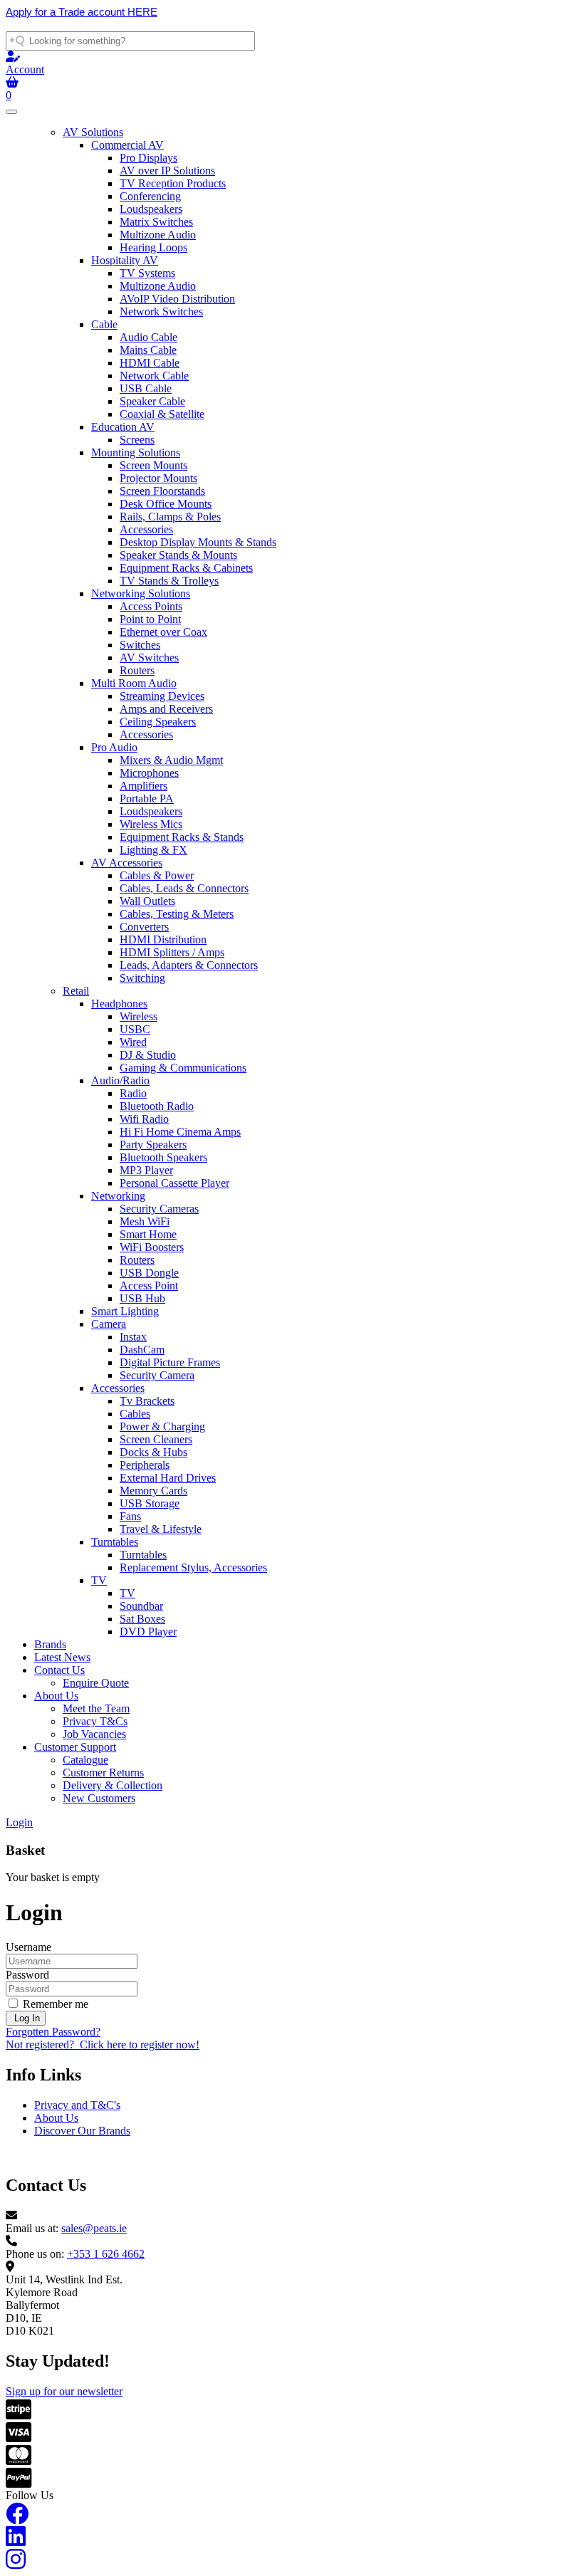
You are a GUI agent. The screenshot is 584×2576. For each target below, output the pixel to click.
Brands (50, 1644)
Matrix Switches (156, 222)
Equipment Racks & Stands (182, 837)
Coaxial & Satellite (162, 414)
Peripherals (145, 1465)
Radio (133, 1093)
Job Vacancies (94, 1734)
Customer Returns (103, 1773)
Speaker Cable (152, 401)
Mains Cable (148, 350)
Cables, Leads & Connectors (184, 888)
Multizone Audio (158, 235)
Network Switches (161, 311)
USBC (135, 1029)
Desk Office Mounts (166, 504)
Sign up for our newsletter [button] (64, 2391)
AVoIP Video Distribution (177, 299)
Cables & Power (157, 875)
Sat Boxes (142, 1619)
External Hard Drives (168, 1478)
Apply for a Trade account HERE (82, 12)
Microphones (149, 773)
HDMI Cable (150, 363)
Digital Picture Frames (170, 1362)
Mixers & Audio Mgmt (171, 760)
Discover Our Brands (82, 2131)
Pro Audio (114, 747)
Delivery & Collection (113, 1785)
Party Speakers (153, 1145)
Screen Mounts (153, 465)
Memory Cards (153, 1491)
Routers (137, 670)
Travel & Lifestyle (161, 1529)
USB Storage (150, 1503)
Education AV (123, 427)
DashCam (142, 1350)
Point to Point (150, 619)
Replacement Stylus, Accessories (193, 1567)
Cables (135, 1414)
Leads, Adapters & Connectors (189, 965)
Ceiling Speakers (158, 722)
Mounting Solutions (136, 452)
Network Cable (154, 376)
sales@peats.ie (94, 2228)
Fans (130, 1516)
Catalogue (85, 1760)
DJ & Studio (148, 1055)
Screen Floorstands (162, 491)
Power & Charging (162, 1426)
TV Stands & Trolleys (169, 581)
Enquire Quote (96, 1683)
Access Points (151, 606)
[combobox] (130, 41)
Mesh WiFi (145, 1221)
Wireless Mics (151, 824)
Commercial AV (127, 145)
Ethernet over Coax (163, 632)
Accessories (146, 529)
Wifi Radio (144, 1119)
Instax (133, 1337)
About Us (56, 1696)
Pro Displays (148, 158)
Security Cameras (159, 1209)
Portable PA (147, 799)
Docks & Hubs (153, 1452)
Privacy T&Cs (95, 1721)
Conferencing (150, 196)
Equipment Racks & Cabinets (186, 568)
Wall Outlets (147, 901)
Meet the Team (96, 1708)
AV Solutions (93, 132)
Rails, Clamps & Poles (170, 517)
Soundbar (141, 1606)
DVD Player (148, 1632)
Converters (144, 927)
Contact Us (59, 1670)
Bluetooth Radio (157, 1106)
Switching (142, 978)
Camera (109, 1324)
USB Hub (142, 1298)
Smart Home (148, 1234)
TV (99, 1580)
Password (27, 1975)
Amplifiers (144, 786)
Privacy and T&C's (77, 2105)
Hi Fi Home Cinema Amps (180, 1132)
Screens (137, 440)
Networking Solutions (141, 593)
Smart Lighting (125, 1311)
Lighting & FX (153, 850)
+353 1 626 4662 (106, 2254)
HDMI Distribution (163, 939)
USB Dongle (149, 1273)
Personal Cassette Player (174, 1183)
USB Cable (146, 388)
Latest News (62, 1657)
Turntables (115, 1542)
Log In (26, 2018)
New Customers (99, 1798)
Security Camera (157, 1375)
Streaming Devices (162, 696)
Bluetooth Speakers (163, 1157)
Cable (104, 324)
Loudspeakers (151, 209)
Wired (133, 1042)
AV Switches (149, 658)
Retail (76, 991)
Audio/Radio (120, 1080)
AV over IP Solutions (167, 171)
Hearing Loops (153, 247)
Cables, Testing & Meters (177, 914)
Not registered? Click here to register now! (103, 2044)
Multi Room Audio (134, 683)
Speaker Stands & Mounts (178, 555)
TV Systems (147, 273)
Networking (118, 1196)
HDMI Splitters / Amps (172, 952)
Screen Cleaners (156, 1439)
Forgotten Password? (53, 2032)
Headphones (119, 1004)
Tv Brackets (147, 1401)
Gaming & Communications (183, 1068)
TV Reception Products (173, 183)
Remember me (54, 2004)
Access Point (149, 1286)
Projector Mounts (158, 478)
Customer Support (75, 1747)
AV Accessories (127, 863)
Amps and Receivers (166, 709)
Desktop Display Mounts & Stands (198, 542)
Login (19, 1822)
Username (28, 1947)
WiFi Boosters (152, 1247)
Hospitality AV (125, 260)
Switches (140, 645)
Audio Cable (148, 337)
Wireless (139, 1016)
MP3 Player (146, 1170)
